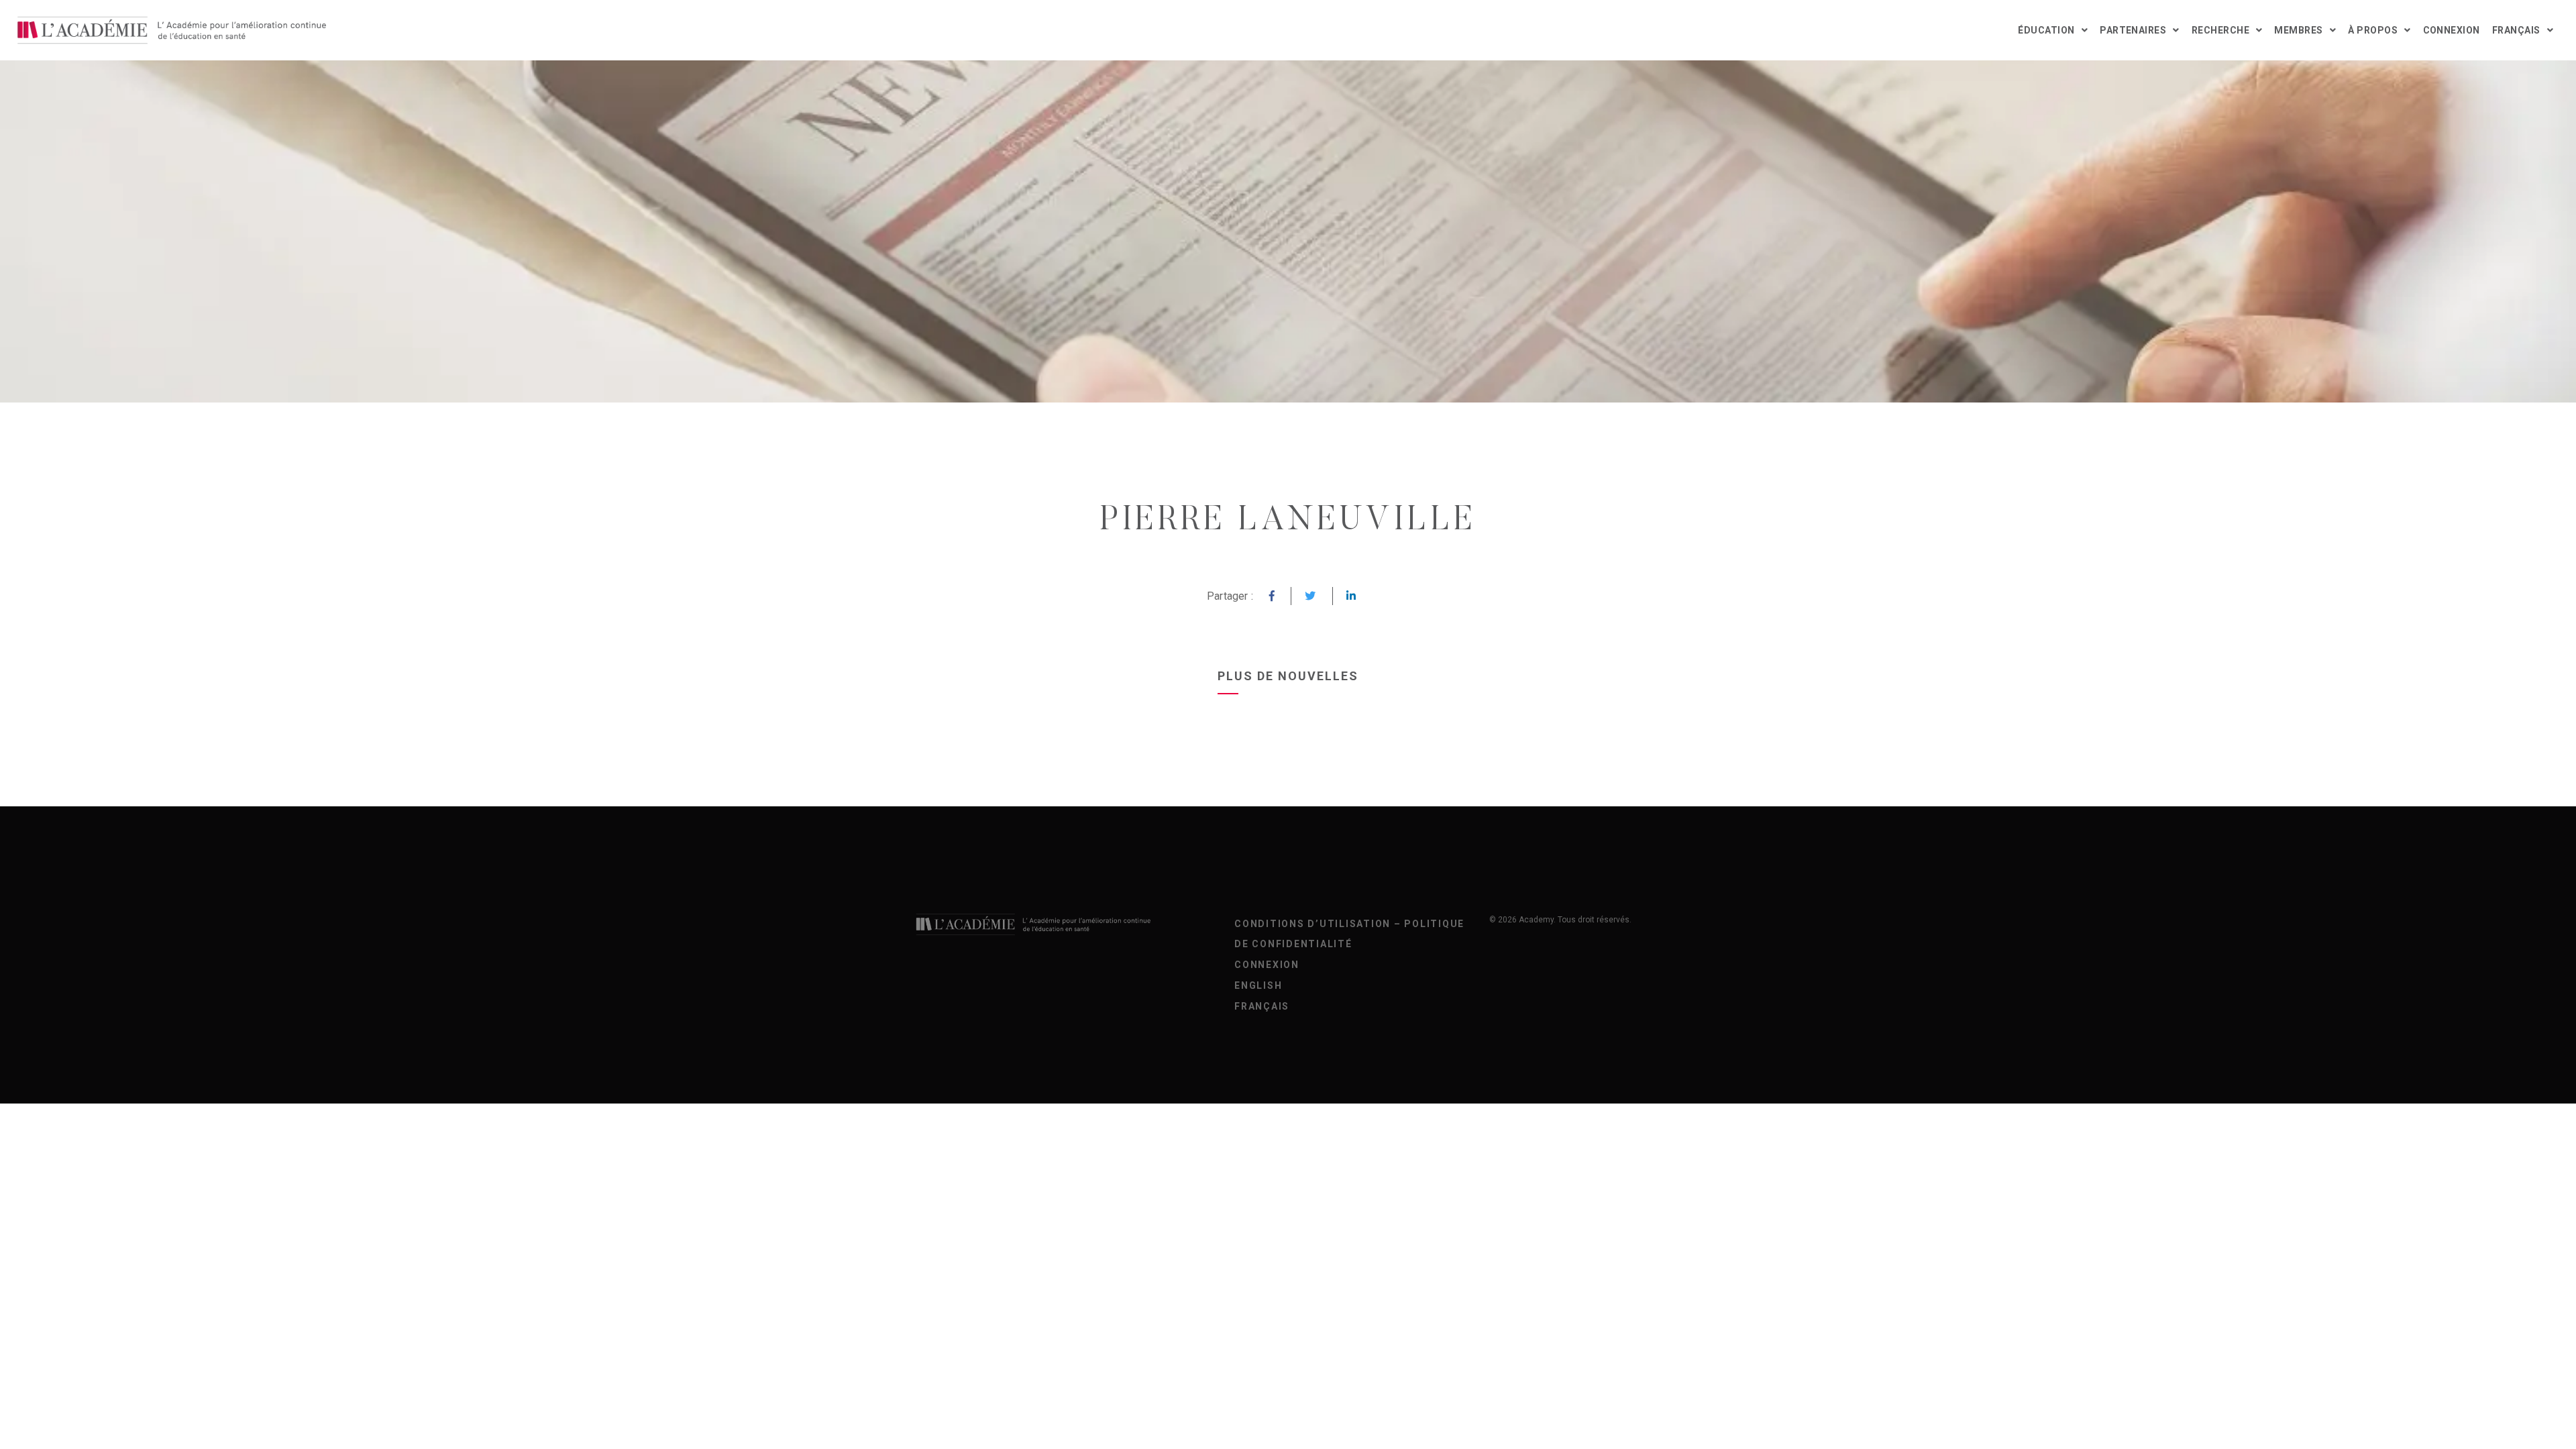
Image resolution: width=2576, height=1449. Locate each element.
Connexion (2452, 30)
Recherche (2220, 30)
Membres (2298, 30)
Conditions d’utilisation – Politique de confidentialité (1349, 934)
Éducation (2046, 30)
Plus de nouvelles (1288, 676)
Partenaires (2133, 30)
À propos (2373, 30)
